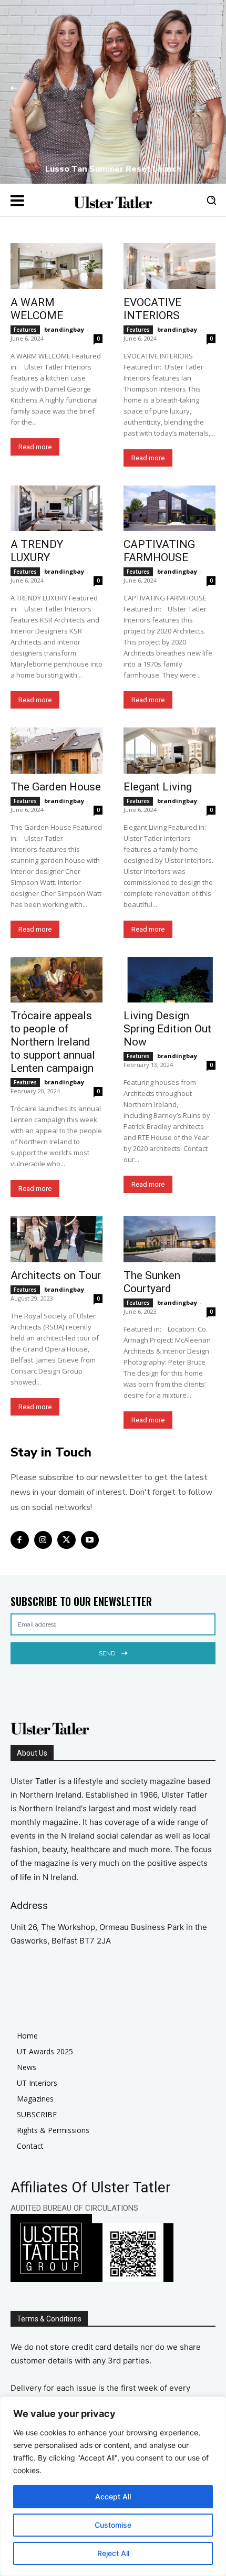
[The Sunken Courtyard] (169, 1239)
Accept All (113, 2496)
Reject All (113, 2553)
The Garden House (56, 787)
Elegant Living (158, 787)
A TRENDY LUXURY (37, 551)
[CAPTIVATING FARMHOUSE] (169, 509)
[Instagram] (43, 1540)
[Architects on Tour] (56, 1239)
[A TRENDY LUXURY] (56, 509)
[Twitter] (66, 1540)
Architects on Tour (56, 1275)
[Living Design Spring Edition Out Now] (169, 980)
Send (107, 1653)
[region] (113, 2486)
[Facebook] (20, 1540)
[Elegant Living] (169, 751)
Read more (35, 447)
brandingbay (64, 329)
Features (25, 330)
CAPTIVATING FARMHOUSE (159, 551)
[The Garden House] (56, 751)
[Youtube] (90, 1540)
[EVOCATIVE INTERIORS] (169, 266)
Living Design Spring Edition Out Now (167, 1029)
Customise (113, 2525)
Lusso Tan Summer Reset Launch (113, 169)
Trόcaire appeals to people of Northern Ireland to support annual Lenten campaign (53, 1042)
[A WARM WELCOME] (56, 266)
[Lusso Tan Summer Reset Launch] (113, 92)
